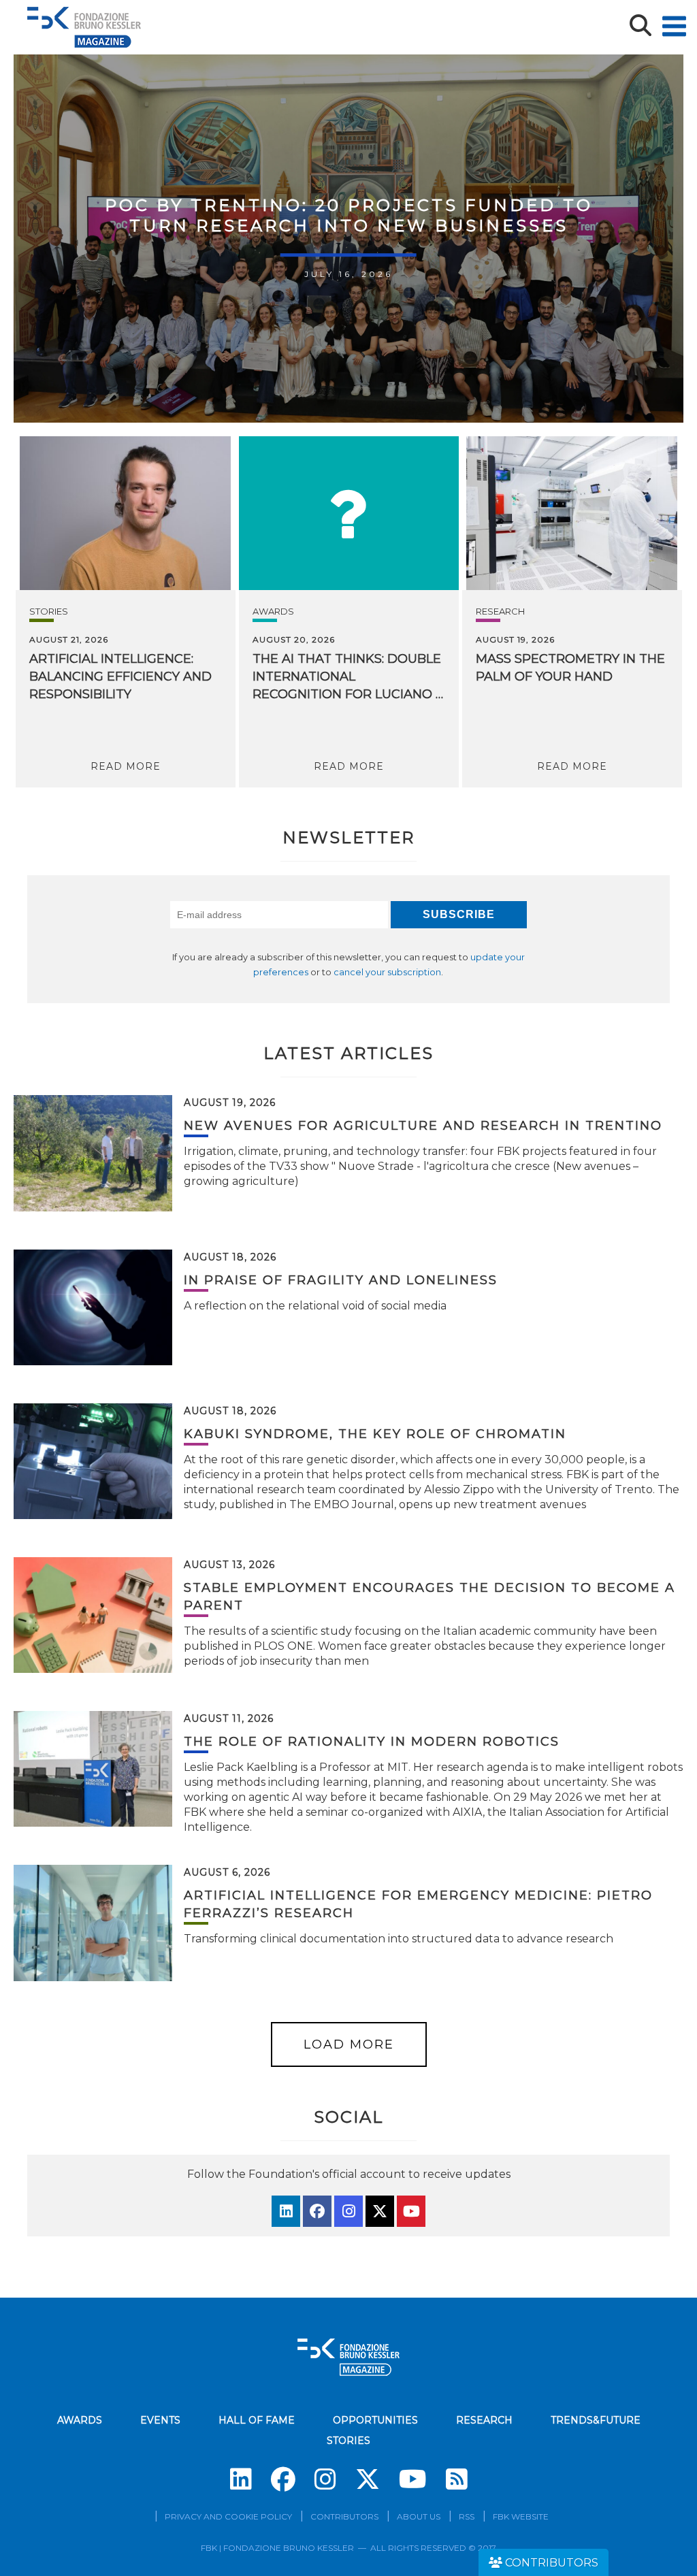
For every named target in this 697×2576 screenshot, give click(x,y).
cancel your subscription (387, 972)
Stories (49, 611)
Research (500, 611)
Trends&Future (596, 2420)
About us (419, 2516)
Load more (349, 2044)
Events (160, 2420)
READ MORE (126, 766)
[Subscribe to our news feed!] (457, 2479)
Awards (273, 611)
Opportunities (375, 2420)
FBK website (521, 2516)
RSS (467, 2516)
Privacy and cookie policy (228, 2516)
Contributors (344, 2516)
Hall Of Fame (257, 2420)
